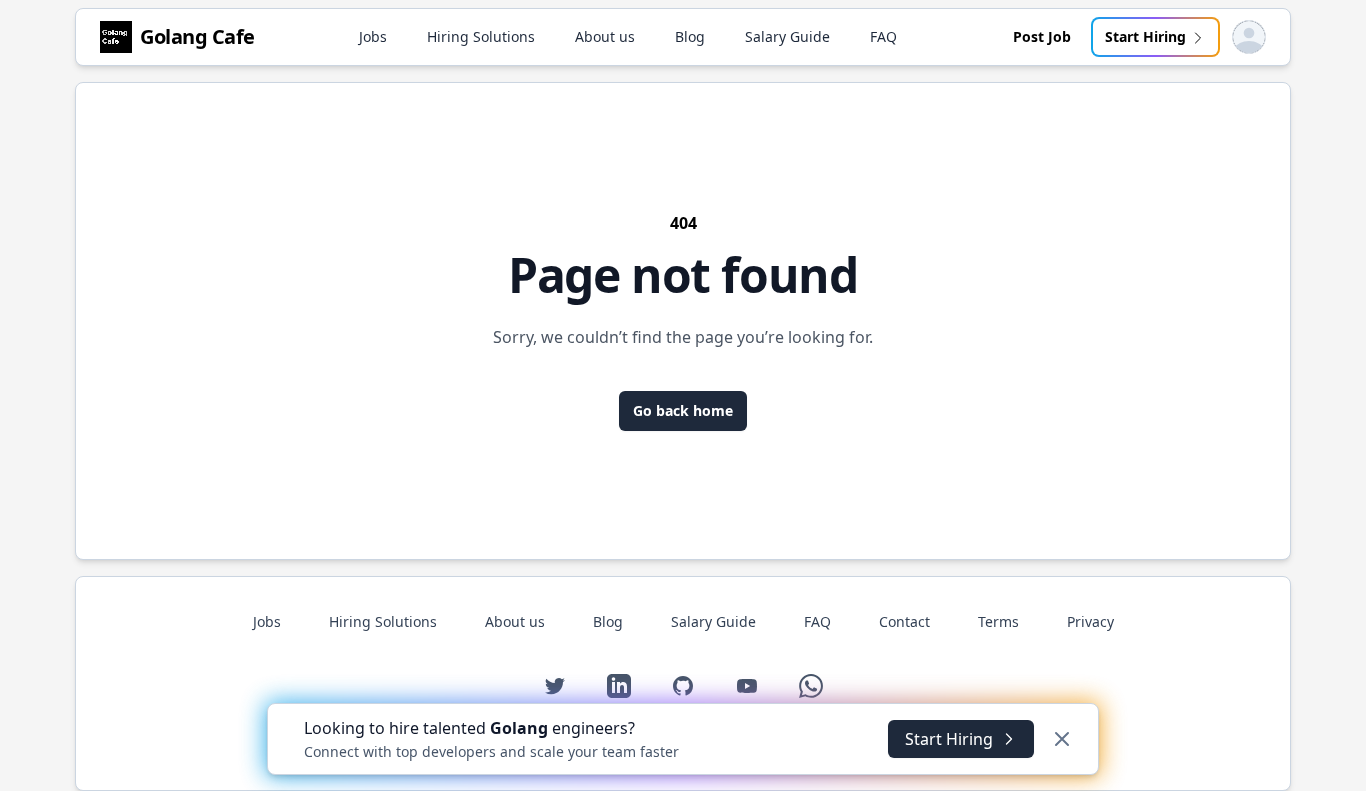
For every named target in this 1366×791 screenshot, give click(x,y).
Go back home (683, 410)
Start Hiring (1145, 36)
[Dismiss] (1062, 739)
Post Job (1042, 36)
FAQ (883, 36)
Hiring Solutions (481, 36)
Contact (904, 621)
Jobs (373, 36)
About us (605, 36)
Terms (998, 621)
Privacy (1090, 621)
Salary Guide (787, 36)
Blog (690, 36)
